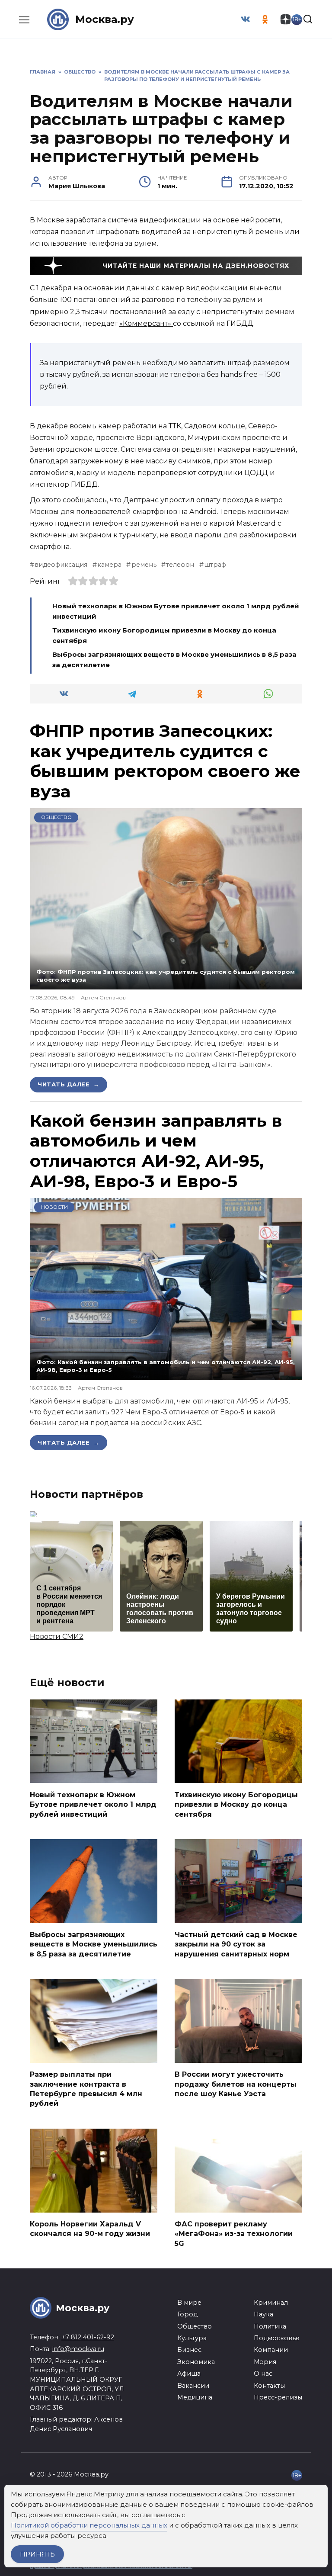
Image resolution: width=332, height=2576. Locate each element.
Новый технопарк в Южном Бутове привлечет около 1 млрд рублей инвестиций (93, 1804)
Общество (56, 817)
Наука (263, 2314)
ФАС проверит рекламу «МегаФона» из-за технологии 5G (234, 2234)
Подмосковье (277, 2338)
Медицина (195, 2397)
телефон (180, 565)
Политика (270, 2326)
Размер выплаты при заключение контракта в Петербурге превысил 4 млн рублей (86, 2089)
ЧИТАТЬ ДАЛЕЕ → (69, 1084)
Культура (192, 2338)
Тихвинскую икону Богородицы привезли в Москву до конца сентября (236, 1804)
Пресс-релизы (278, 2397)
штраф (215, 565)
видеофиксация (61, 565)
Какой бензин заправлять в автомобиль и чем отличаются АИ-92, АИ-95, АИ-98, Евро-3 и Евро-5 (156, 1151)
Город (187, 2314)
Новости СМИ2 (57, 1636)
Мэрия (265, 2362)
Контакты (269, 2386)
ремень (144, 565)
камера (109, 565)
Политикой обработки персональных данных (89, 2525)
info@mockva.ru (78, 2349)
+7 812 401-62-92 (88, 2337)
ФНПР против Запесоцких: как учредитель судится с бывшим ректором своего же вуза (165, 761)
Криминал (271, 2303)
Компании (271, 2350)
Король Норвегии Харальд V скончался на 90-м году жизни (90, 2229)
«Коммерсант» (146, 323)
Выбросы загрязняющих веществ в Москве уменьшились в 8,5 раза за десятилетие (94, 1944)
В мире (189, 2303)
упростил (178, 500)
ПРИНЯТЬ (37, 2554)
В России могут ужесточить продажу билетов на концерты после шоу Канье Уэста (236, 2084)
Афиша (189, 2374)
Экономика (196, 2362)
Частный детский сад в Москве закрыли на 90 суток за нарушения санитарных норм (236, 1944)
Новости (54, 1207)
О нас (263, 2374)
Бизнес (189, 2350)
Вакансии (193, 2386)
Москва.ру (105, 19)
